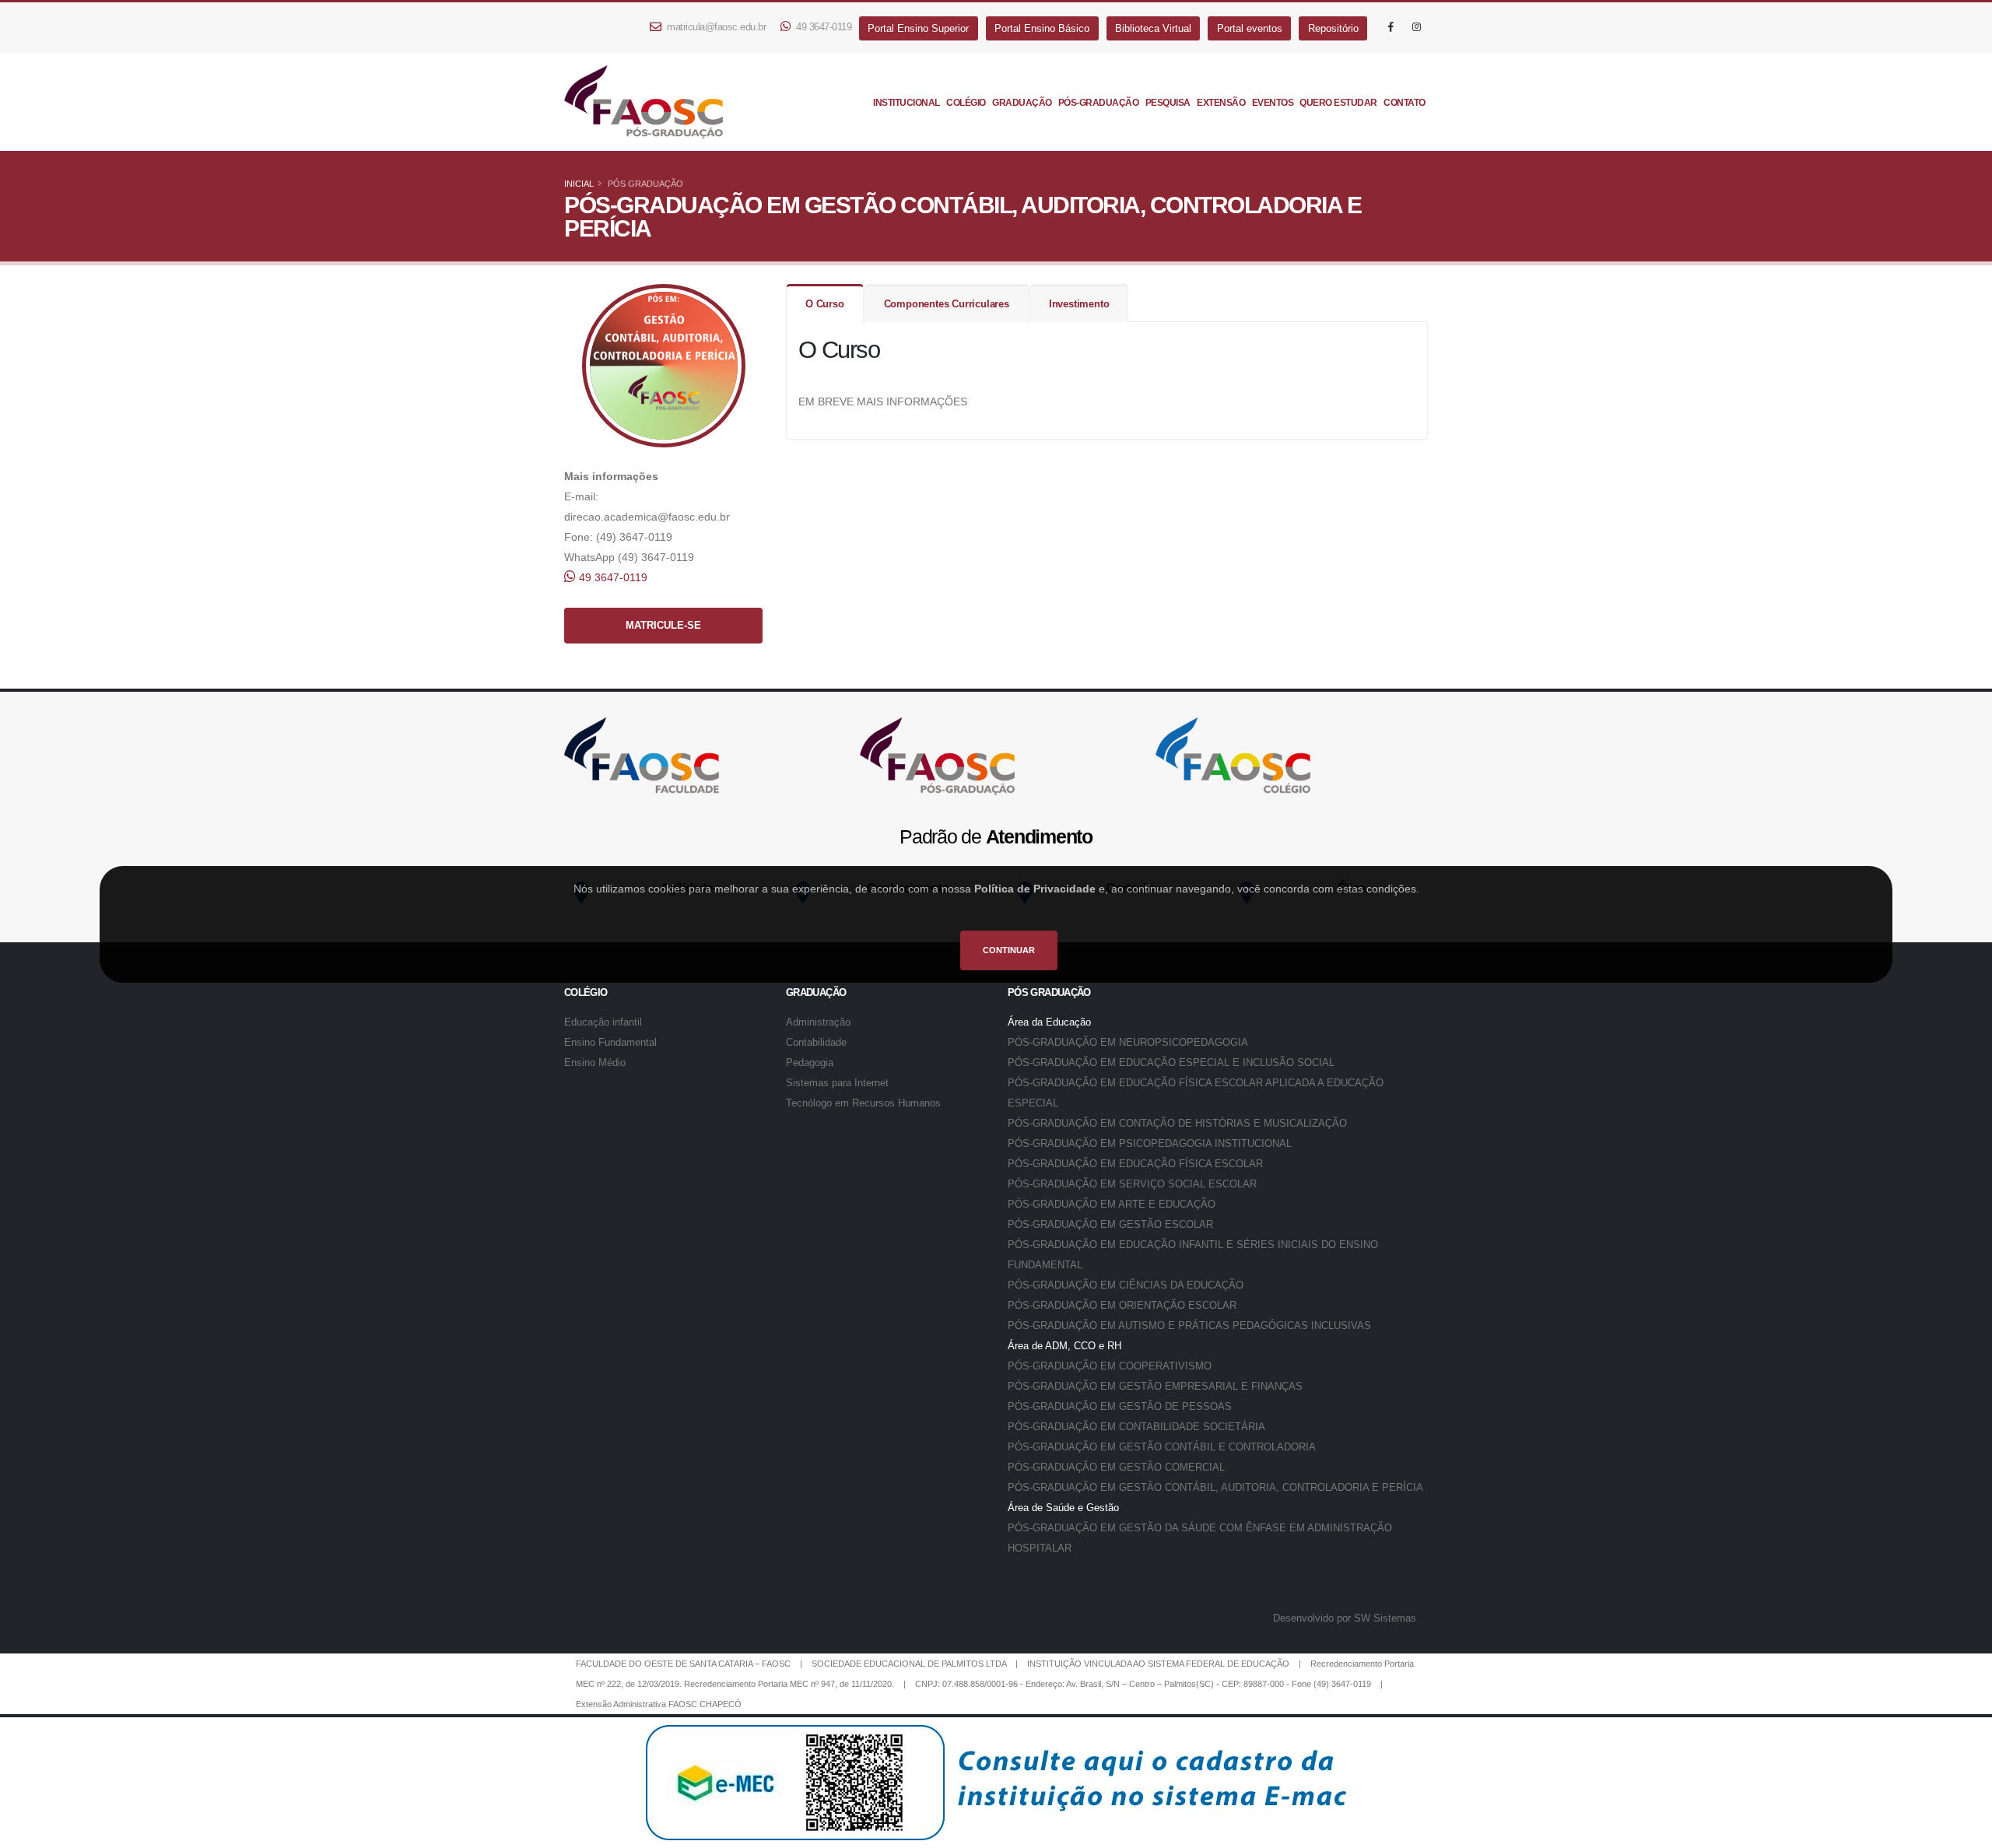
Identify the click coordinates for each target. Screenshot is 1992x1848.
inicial (579, 184)
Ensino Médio (595, 1063)
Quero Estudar (1338, 103)
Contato (1405, 103)
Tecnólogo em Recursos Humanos (863, 1103)
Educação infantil (603, 1022)
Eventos (1273, 103)
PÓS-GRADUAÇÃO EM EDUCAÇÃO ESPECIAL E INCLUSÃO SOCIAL (1171, 1063)
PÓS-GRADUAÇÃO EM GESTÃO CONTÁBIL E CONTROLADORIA (1162, 1447)
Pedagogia (810, 1063)
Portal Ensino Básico (1042, 28)
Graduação (1022, 103)
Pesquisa (1168, 103)
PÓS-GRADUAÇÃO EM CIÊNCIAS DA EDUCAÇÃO (1126, 1285)
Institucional (907, 103)
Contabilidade (816, 1043)
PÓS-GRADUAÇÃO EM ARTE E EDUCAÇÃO (1112, 1205)
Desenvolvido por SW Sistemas (1345, 1618)
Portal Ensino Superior (918, 28)
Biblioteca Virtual (1153, 28)
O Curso (825, 304)
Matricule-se (663, 626)
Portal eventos (1250, 28)
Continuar (1009, 950)
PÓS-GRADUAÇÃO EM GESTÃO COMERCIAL (1116, 1468)
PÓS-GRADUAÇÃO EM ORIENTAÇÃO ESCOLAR (1122, 1306)
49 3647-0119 (823, 27)
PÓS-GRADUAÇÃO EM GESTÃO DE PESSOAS (1120, 1407)
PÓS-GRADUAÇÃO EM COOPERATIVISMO (1110, 1366)
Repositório (1333, 28)
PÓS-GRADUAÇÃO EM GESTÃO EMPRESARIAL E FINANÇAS (1155, 1387)
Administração (818, 1022)
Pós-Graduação (1099, 103)
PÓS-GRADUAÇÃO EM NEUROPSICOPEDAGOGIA (1128, 1043)
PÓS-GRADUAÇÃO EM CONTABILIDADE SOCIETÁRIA (1136, 1427)
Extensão (1221, 103)
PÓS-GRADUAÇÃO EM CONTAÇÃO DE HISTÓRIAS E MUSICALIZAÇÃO (1177, 1124)
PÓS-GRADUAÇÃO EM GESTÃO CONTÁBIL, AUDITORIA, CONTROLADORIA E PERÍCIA (1215, 1488)
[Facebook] (1391, 27)
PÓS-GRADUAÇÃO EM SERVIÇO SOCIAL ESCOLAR (1132, 1184)
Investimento (1079, 304)
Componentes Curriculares (947, 304)
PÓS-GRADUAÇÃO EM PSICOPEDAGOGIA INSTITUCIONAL (1150, 1144)
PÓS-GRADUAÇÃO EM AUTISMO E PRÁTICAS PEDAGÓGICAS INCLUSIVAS (1189, 1326)
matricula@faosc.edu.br (715, 27)
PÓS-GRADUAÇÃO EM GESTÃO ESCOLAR (1110, 1225)
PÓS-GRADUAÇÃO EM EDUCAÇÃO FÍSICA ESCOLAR (1135, 1164)
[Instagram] (1416, 27)
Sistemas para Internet (837, 1083)
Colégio (966, 103)
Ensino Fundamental (610, 1043)
